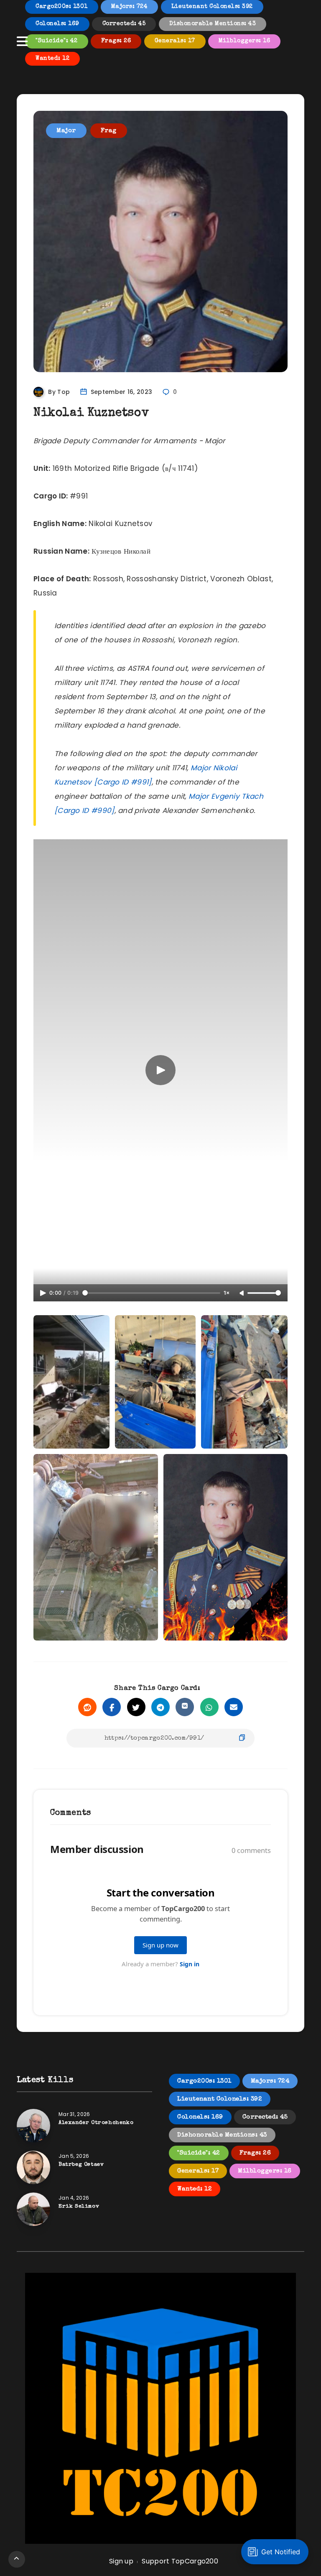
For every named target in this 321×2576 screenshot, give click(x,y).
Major (66, 131)
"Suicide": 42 (57, 41)
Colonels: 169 (57, 24)
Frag (109, 131)
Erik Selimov (79, 2207)
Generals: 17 (175, 41)
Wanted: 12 (52, 59)
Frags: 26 (116, 41)
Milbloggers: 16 (245, 41)
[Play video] (160, 1070)
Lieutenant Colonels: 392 (212, 7)
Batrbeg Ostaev (81, 2165)
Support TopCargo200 (180, 2561)
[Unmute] (242, 1293)
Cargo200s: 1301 (62, 7)
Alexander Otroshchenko (96, 2123)
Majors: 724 (130, 7)
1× (227, 1293)
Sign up (121, 2561)
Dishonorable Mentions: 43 (213, 24)
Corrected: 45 (124, 24)
